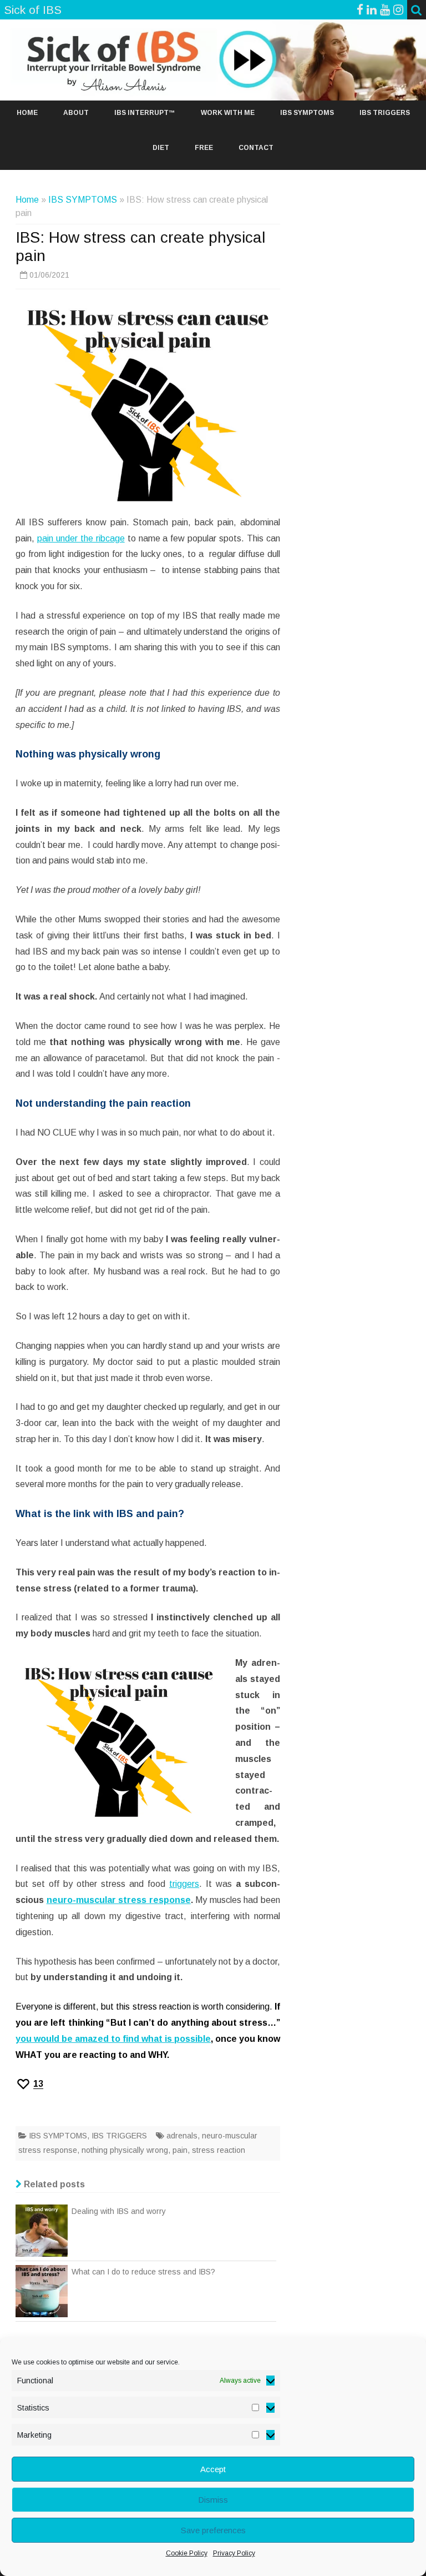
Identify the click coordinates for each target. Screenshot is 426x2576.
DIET (161, 148)
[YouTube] (385, 10)
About (76, 113)
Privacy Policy (234, 2553)
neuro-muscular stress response (119, 1900)
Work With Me (228, 113)
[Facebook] (360, 10)
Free (204, 148)
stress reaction (219, 2150)
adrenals (182, 2136)
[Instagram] (398, 10)
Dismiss (213, 2500)
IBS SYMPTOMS (307, 113)
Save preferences (213, 2530)
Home (27, 113)
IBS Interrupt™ (145, 113)
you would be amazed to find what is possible (113, 2039)
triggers (184, 1884)
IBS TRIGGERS (385, 113)
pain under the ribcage (81, 538)
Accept (213, 2469)
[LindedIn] (372, 10)
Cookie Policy (187, 2553)
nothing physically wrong (125, 2150)
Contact (256, 148)
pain (180, 2150)
